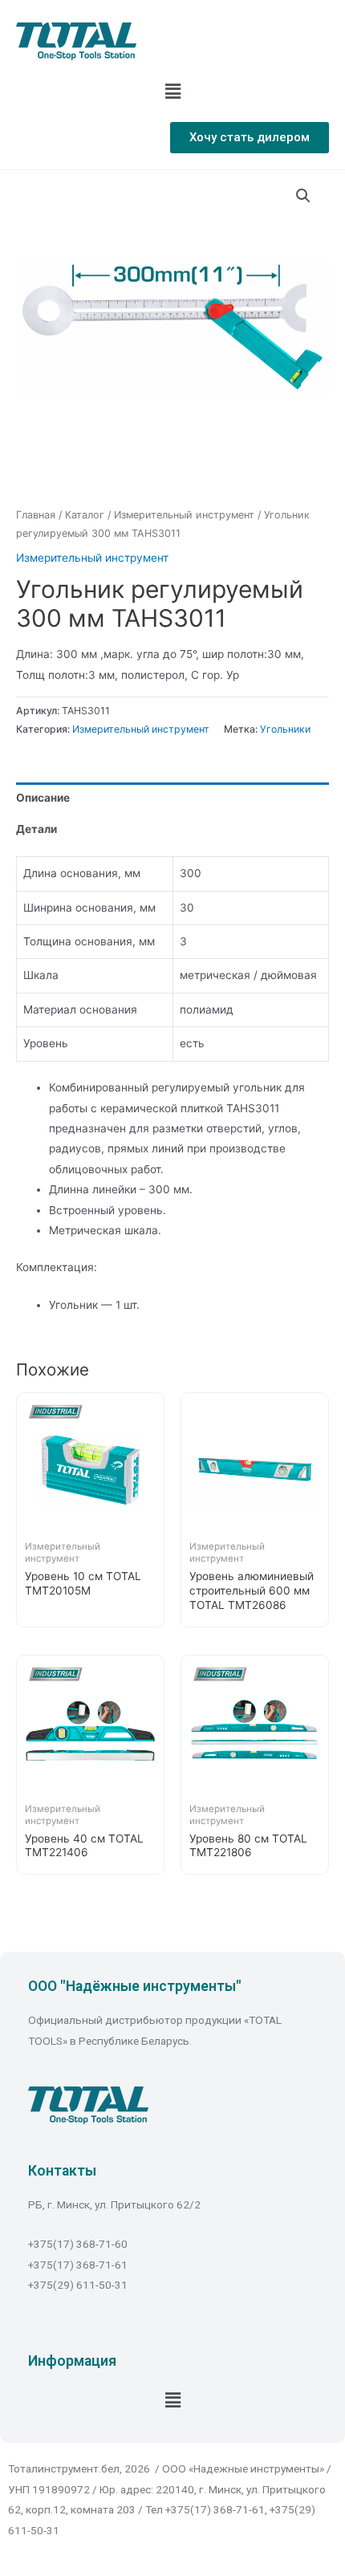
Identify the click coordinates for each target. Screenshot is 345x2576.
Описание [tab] (43, 798)
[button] (250, 138)
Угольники (285, 729)
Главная (36, 515)
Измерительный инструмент (184, 515)
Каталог (85, 515)
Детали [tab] (37, 829)
